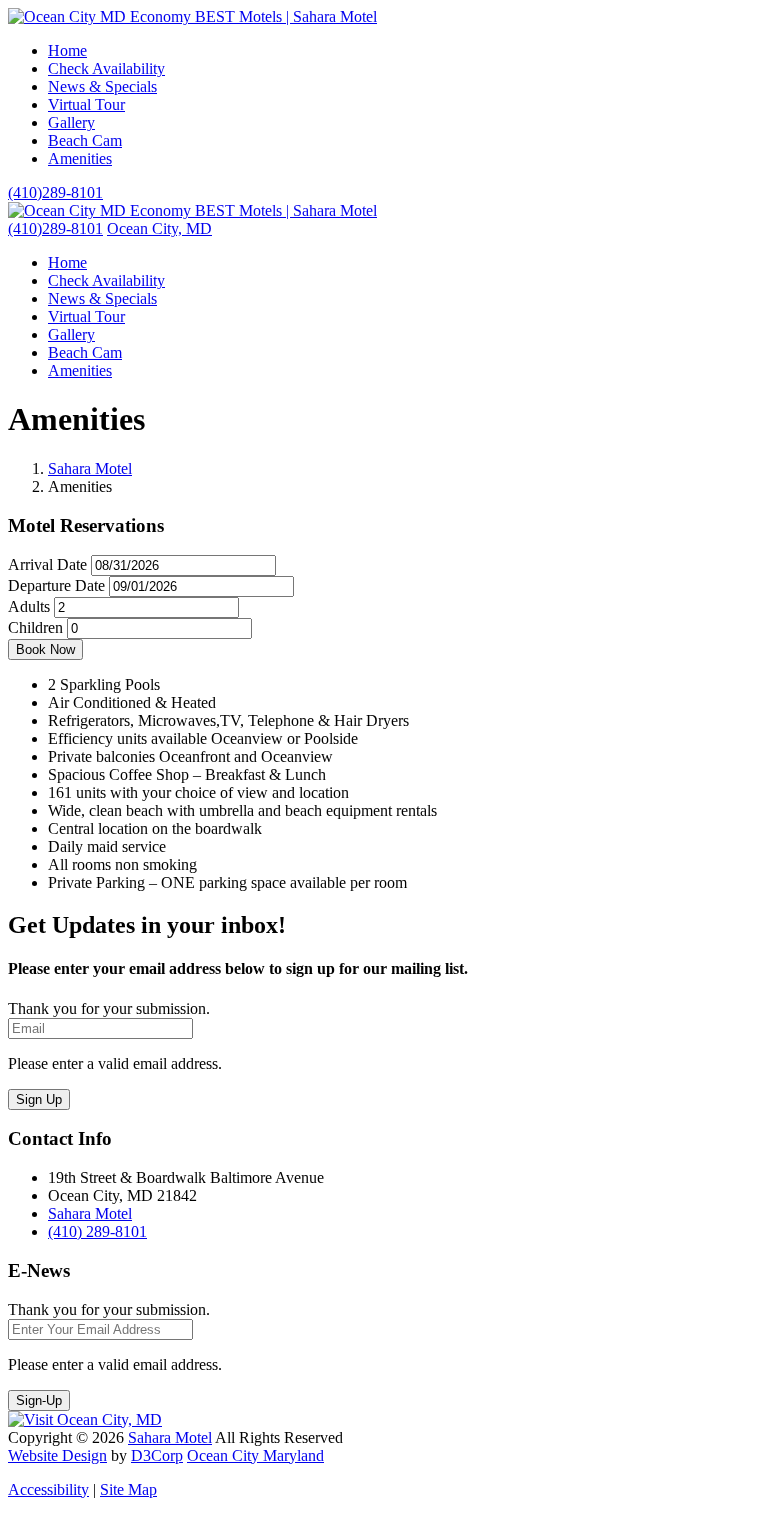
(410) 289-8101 (97, 1231)
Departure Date (56, 585)
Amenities (80, 158)
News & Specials (102, 86)
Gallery (71, 122)
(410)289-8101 (55, 192)
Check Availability (106, 68)
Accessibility (48, 1489)
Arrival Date (47, 564)
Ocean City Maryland (255, 1455)
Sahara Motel (90, 468)
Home (67, 50)
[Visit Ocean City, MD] (85, 1419)
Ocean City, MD (159, 228)
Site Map (128, 1489)
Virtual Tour (86, 104)
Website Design (57, 1455)
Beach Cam (85, 140)
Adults (29, 606)
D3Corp (157, 1455)
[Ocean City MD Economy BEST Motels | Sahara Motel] (192, 16)
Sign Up (39, 1099)
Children (35, 627)
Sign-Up (39, 1400)
